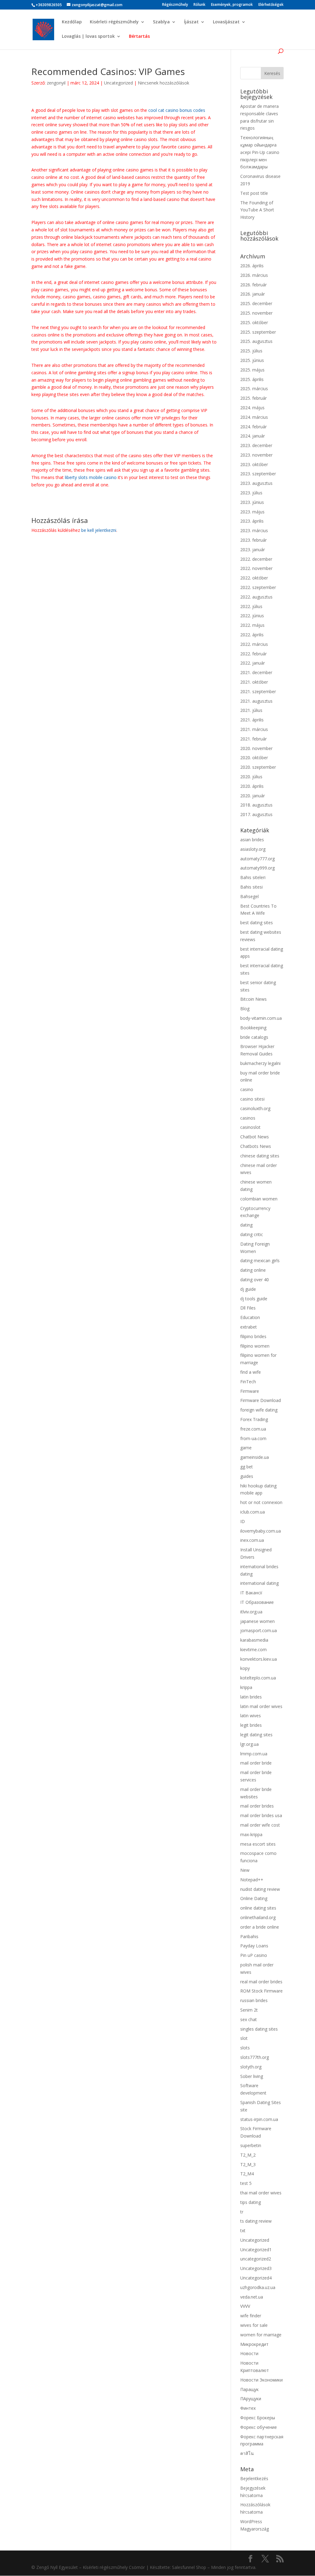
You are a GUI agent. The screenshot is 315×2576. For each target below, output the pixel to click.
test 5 (246, 2183)
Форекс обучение (259, 2427)
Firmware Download (261, 1400)
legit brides (251, 1725)
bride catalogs (254, 1037)
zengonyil (56, 83)
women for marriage (261, 2335)
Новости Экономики (261, 2380)
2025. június (252, 360)
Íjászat (191, 22)
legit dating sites (256, 1735)
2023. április (252, 521)
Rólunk (199, 5)
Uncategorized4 (256, 2278)
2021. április (252, 720)
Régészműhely (175, 5)
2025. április (252, 379)
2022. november (256, 568)
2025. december (256, 303)
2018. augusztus (256, 805)
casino (247, 1089)
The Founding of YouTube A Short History (257, 210)
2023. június (252, 502)
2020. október (254, 758)
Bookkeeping (253, 1028)
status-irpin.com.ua (259, 2119)
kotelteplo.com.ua (258, 1678)
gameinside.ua (255, 1457)
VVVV (245, 2306)
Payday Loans (254, 1946)
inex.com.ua (252, 1540)
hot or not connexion (261, 1502)
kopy (245, 1668)
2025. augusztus (256, 341)
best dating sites (257, 923)
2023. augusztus (256, 483)
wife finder (251, 2316)
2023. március (254, 530)
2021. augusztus (256, 701)
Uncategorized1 (256, 2250)
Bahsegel (249, 896)
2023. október (254, 464)
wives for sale (254, 2325)
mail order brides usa (261, 1815)
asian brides (252, 840)
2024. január (253, 436)
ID (243, 1521)
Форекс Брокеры (258, 2418)
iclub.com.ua (253, 1512)
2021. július (251, 710)
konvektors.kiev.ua (259, 1659)
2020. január (253, 796)
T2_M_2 (248, 2155)
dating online (253, 1270)
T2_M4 (247, 2174)
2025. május (252, 370)
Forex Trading (254, 1419)
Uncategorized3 (256, 2268)
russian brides (254, 2000)
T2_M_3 (248, 2164)
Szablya (161, 22)
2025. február (253, 398)
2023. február (253, 540)
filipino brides (253, 1336)
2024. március (254, 417)
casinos (248, 1118)
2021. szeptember (258, 691)
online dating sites (258, 1908)
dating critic (252, 1234)
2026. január (253, 294)
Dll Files (248, 1308)
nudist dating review (260, 1889)
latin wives (251, 1716)
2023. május (252, 512)
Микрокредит (254, 2344)
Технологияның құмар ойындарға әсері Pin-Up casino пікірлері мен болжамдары (260, 152)
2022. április (252, 635)
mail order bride (256, 1763)
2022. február (253, 654)
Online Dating (254, 1898)
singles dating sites (259, 2029)
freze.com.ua (253, 1429)
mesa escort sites (258, 1844)
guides (247, 1476)
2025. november (256, 313)
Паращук (249, 2389)
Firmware (250, 1391)
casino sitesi (252, 1099)
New (245, 1870)
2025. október (254, 322)
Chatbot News (255, 1137)
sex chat (249, 2019)
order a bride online (260, 1927)
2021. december (256, 672)
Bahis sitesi (251, 887)
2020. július (251, 777)
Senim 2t (249, 2010)
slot (244, 2038)
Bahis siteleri (253, 877)
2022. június (252, 616)
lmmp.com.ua (254, 1754)
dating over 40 (255, 1280)
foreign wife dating (259, 1410)
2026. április (252, 266)
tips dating (251, 2202)
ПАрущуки (251, 2399)
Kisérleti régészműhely (114, 22)
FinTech (248, 1382)
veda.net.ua (252, 2297)
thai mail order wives (261, 2193)
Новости (249, 2353)
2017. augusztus (256, 814)
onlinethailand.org (258, 1917)
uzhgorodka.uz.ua (258, 2287)
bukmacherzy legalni (260, 1063)
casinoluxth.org (255, 1108)
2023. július (251, 493)
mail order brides (257, 1806)
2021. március (254, 729)
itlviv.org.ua (251, 1612)
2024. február (253, 427)
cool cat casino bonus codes (177, 110)
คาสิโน (247, 2453)
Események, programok (232, 5)
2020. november (256, 748)
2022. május (252, 625)
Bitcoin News (253, 999)
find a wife (251, 1372)
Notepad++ (252, 1880)
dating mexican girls (260, 1261)
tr (242, 2212)
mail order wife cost (260, 1825)
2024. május (252, 408)
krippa (246, 1687)
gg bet (247, 1467)
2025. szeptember (258, 332)
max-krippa (251, 1834)
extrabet (249, 1327)
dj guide (248, 1289)
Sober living (252, 2076)
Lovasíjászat (226, 22)
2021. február (253, 739)
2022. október (254, 578)
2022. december (256, 559)
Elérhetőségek (271, 5)
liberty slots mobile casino (91, 477)
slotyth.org (251, 2067)
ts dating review (256, 2221)
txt (243, 2230)
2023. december (256, 445)
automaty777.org (257, 859)
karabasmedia (254, 1640)
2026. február (253, 285)
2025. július (251, 351)
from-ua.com (253, 1438)
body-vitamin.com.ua (261, 1018)
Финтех (248, 2408)
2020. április (252, 786)
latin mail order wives (261, 1706)
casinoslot (250, 1127)
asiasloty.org (253, 849)
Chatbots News (256, 1146)
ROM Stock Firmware (261, 1991)
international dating (259, 1583)
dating (246, 1225)
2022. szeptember (258, 587)
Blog (245, 1009)
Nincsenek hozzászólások (163, 83)
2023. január (253, 550)
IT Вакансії (251, 1593)
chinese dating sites (260, 1156)
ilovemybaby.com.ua (261, 1531)
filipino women (255, 1346)
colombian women (259, 1199)
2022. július (251, 606)
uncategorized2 (256, 2259)
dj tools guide (254, 1299)
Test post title (254, 193)
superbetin (251, 2145)
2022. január (253, 663)
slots (245, 2048)
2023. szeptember (258, 474)
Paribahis (249, 1936)
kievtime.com (253, 1649)
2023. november (256, 455)
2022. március (254, 644)
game (246, 1448)
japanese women (257, 1621)
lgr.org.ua (249, 1744)
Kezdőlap (72, 22)
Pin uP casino (254, 1955)
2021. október (254, 682)
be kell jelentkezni (99, 530)
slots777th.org (255, 2057)
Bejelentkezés (254, 2478)
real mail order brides (261, 1982)
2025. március (254, 389)
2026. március (254, 275)
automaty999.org (257, 868)
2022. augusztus (256, 597)
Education (250, 1317)
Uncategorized (118, 83)
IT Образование (257, 1602)
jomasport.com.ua (259, 1630)
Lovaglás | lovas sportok (88, 37)
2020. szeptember (258, 767)
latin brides (251, 1697)
